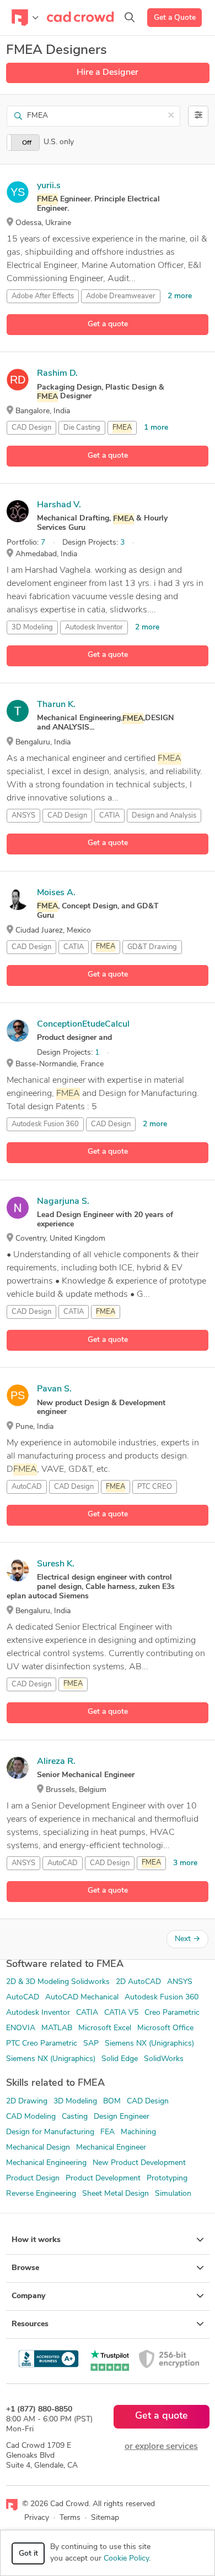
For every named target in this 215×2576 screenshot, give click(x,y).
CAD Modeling (31, 2117)
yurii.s (49, 186)
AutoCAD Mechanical (82, 1997)
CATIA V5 (121, 2013)
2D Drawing (27, 2101)
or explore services (161, 2447)
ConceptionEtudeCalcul (83, 1024)
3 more (185, 1863)
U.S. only (59, 142)
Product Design (33, 2178)
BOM (112, 2101)
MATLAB (57, 2028)
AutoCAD (27, 1487)
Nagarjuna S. (63, 1202)
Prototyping (167, 2178)
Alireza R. (56, 1762)
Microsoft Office (165, 2028)
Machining (138, 2132)
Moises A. (56, 893)
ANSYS (23, 816)
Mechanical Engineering (46, 2163)
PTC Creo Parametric (42, 2044)
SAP (91, 2044)
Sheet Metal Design (115, 2194)
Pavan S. (54, 1389)
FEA (108, 2132)
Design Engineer (122, 2117)
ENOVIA (21, 2028)
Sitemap (105, 2518)
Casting (75, 2117)
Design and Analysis (164, 816)
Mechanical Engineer (111, 2148)
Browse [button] (25, 2268)
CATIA (109, 816)
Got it (28, 2554)
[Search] (130, 18)
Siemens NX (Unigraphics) (149, 2044)
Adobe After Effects (43, 296)
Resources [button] (30, 2324)
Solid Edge (120, 2059)
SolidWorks (164, 2059)
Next (187, 1939)
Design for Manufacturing (50, 2132)
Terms (70, 2518)
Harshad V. (59, 505)
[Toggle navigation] (25, 18)
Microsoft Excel (105, 2028)
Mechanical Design (38, 2148)
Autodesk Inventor (94, 627)
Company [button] (28, 2296)
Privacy (37, 2518)
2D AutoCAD (138, 1982)
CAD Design (31, 428)
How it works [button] (36, 2240)
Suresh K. (56, 1564)
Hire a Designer (108, 73)
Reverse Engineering (41, 2194)
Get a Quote (175, 18)
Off (27, 143)
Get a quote (108, 324)
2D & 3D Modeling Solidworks (58, 1982)
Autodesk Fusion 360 (45, 1124)
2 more (180, 296)
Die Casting (82, 428)
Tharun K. (56, 705)
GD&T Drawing (152, 947)
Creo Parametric (172, 2013)
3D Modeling (32, 627)
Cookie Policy (126, 2559)
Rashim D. (57, 374)
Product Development (103, 2178)
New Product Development (139, 2163)
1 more (156, 428)
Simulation (173, 2194)
